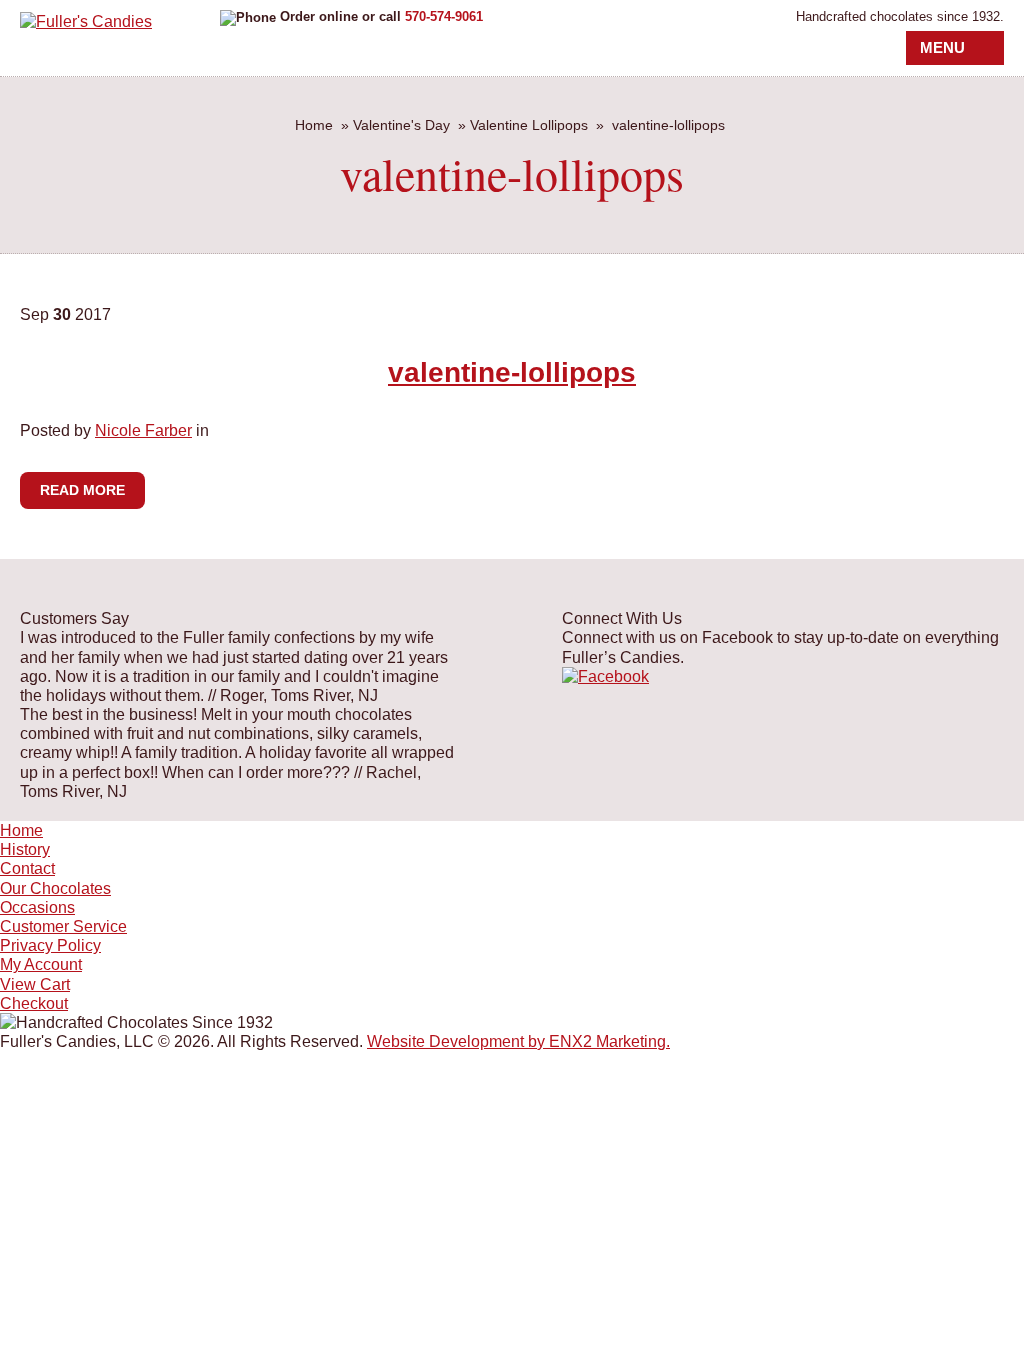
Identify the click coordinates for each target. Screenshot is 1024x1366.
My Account (41, 964)
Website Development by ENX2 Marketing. (518, 1041)
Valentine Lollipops (529, 125)
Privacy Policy (50, 945)
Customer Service (63, 926)
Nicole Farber (143, 430)
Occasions (37, 907)
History (25, 849)
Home (314, 125)
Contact (27, 868)
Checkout (34, 1003)
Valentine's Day (401, 125)
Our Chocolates (55, 888)
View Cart (35, 984)
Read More (82, 490)
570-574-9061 (444, 16)
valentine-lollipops (512, 372)
